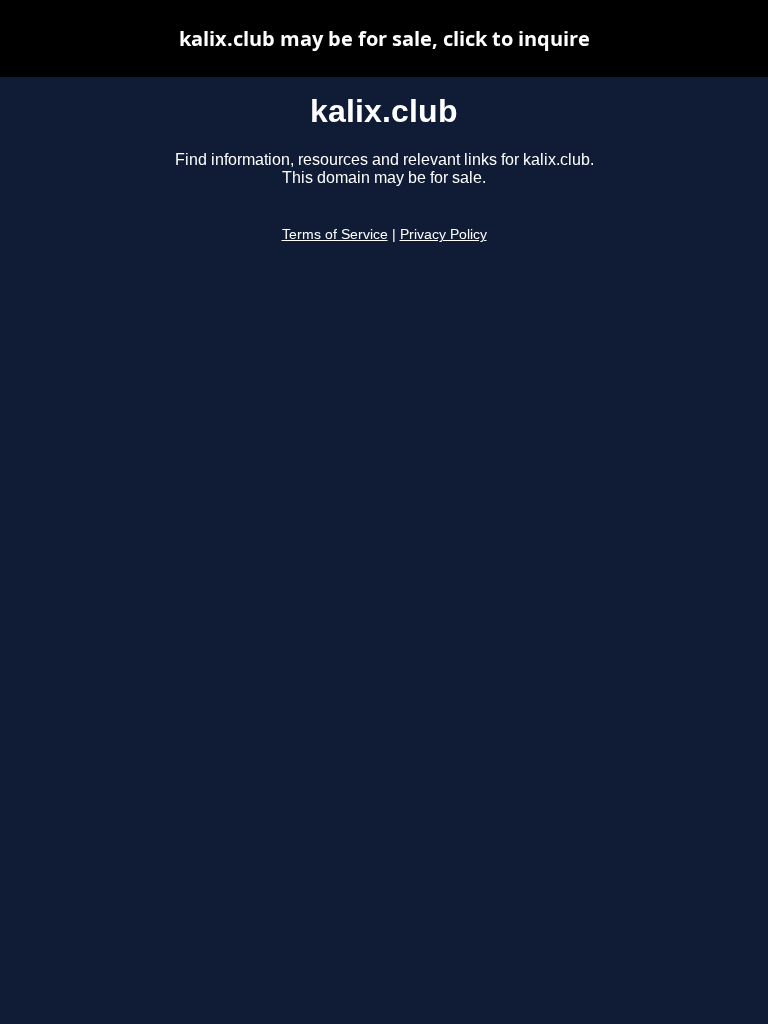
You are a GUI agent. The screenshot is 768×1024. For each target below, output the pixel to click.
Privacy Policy (443, 234)
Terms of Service (335, 234)
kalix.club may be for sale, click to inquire (384, 38)
